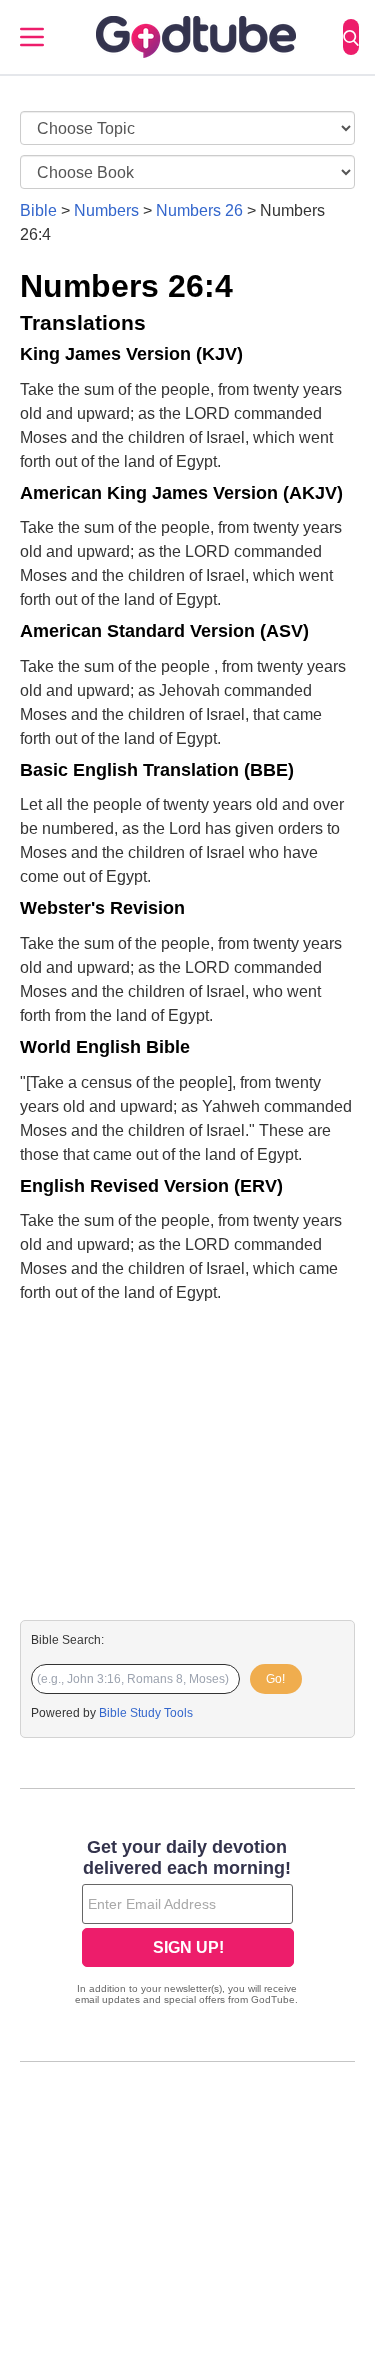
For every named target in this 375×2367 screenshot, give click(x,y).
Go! (275, 1679)
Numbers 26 (199, 210)
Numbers (106, 210)
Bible (38, 210)
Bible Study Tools (146, 1713)
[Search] (351, 37)
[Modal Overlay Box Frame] (187, 1924)
